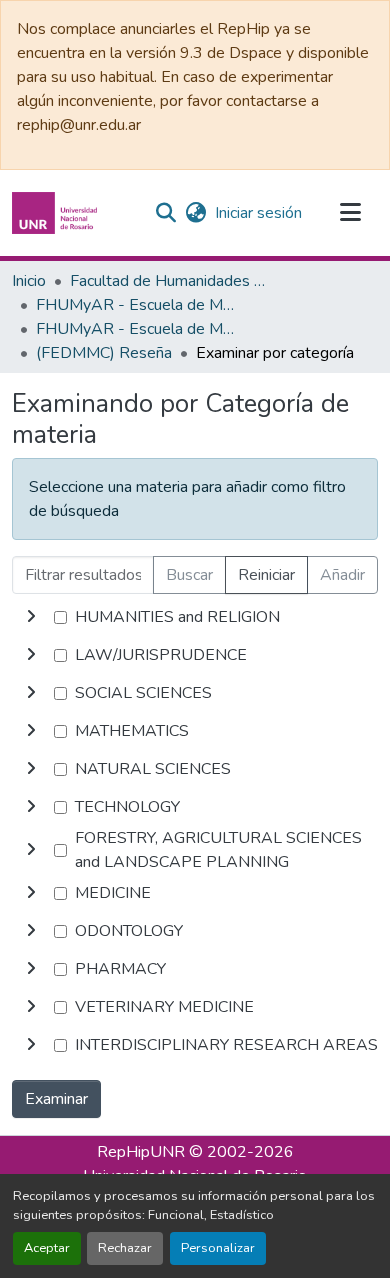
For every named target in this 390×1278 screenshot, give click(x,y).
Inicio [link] (29, 281)
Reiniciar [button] (266, 575)
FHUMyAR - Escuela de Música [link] (136, 305)
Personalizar (218, 1248)
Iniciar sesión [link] (258, 213)
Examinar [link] (56, 1099)
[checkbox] (60, 617)
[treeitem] (195, 655)
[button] (57, 213)
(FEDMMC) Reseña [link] (104, 353)
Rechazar (125, 1248)
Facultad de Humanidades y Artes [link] (170, 281)
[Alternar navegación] (350, 213)
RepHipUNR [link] (141, 1152)
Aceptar (47, 1248)
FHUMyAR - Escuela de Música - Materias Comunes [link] (136, 329)
